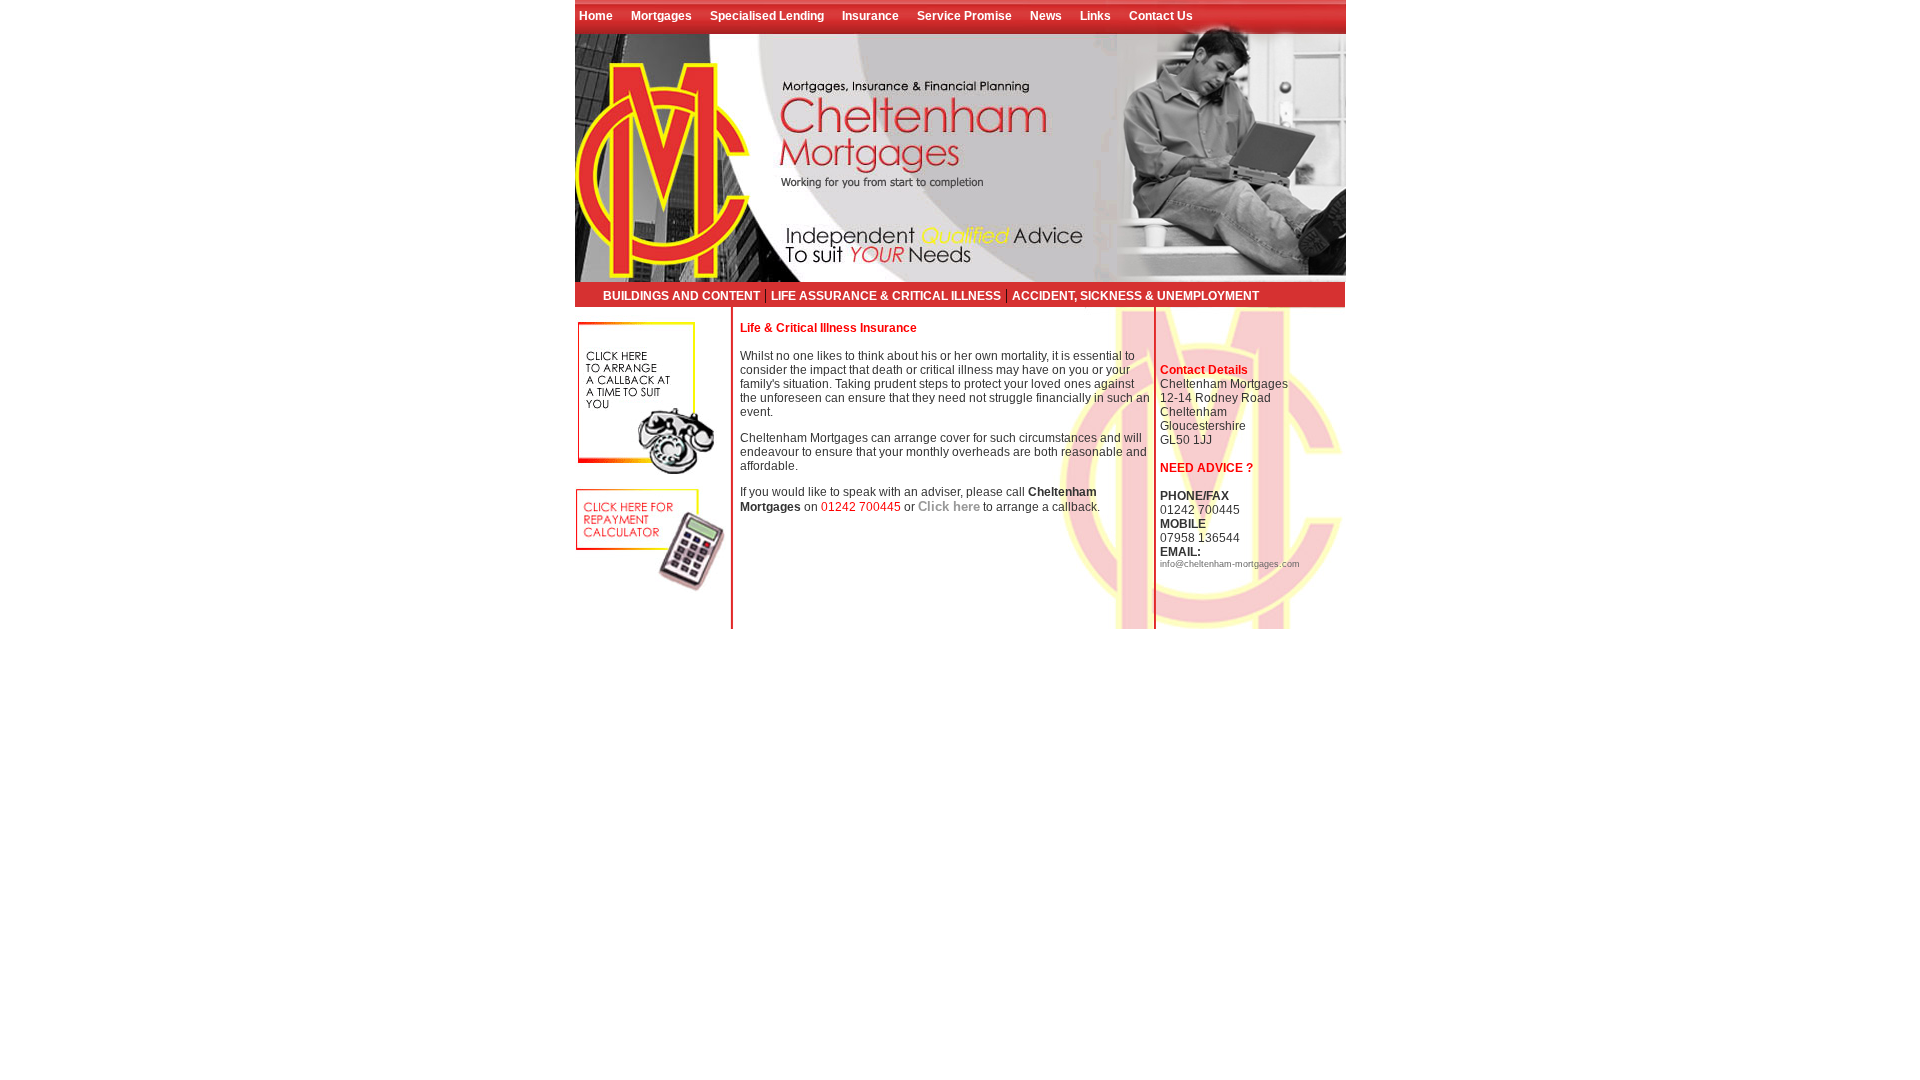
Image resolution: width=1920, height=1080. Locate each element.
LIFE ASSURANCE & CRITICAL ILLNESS (886, 296)
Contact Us (1161, 16)
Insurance (870, 16)
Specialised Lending (767, 16)
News (1046, 16)
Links (1095, 16)
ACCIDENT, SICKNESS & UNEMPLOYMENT (1135, 296)
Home (599, 16)
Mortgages (661, 16)
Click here (949, 506)
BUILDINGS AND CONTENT (681, 296)
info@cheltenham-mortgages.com (1230, 564)
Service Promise (964, 16)
